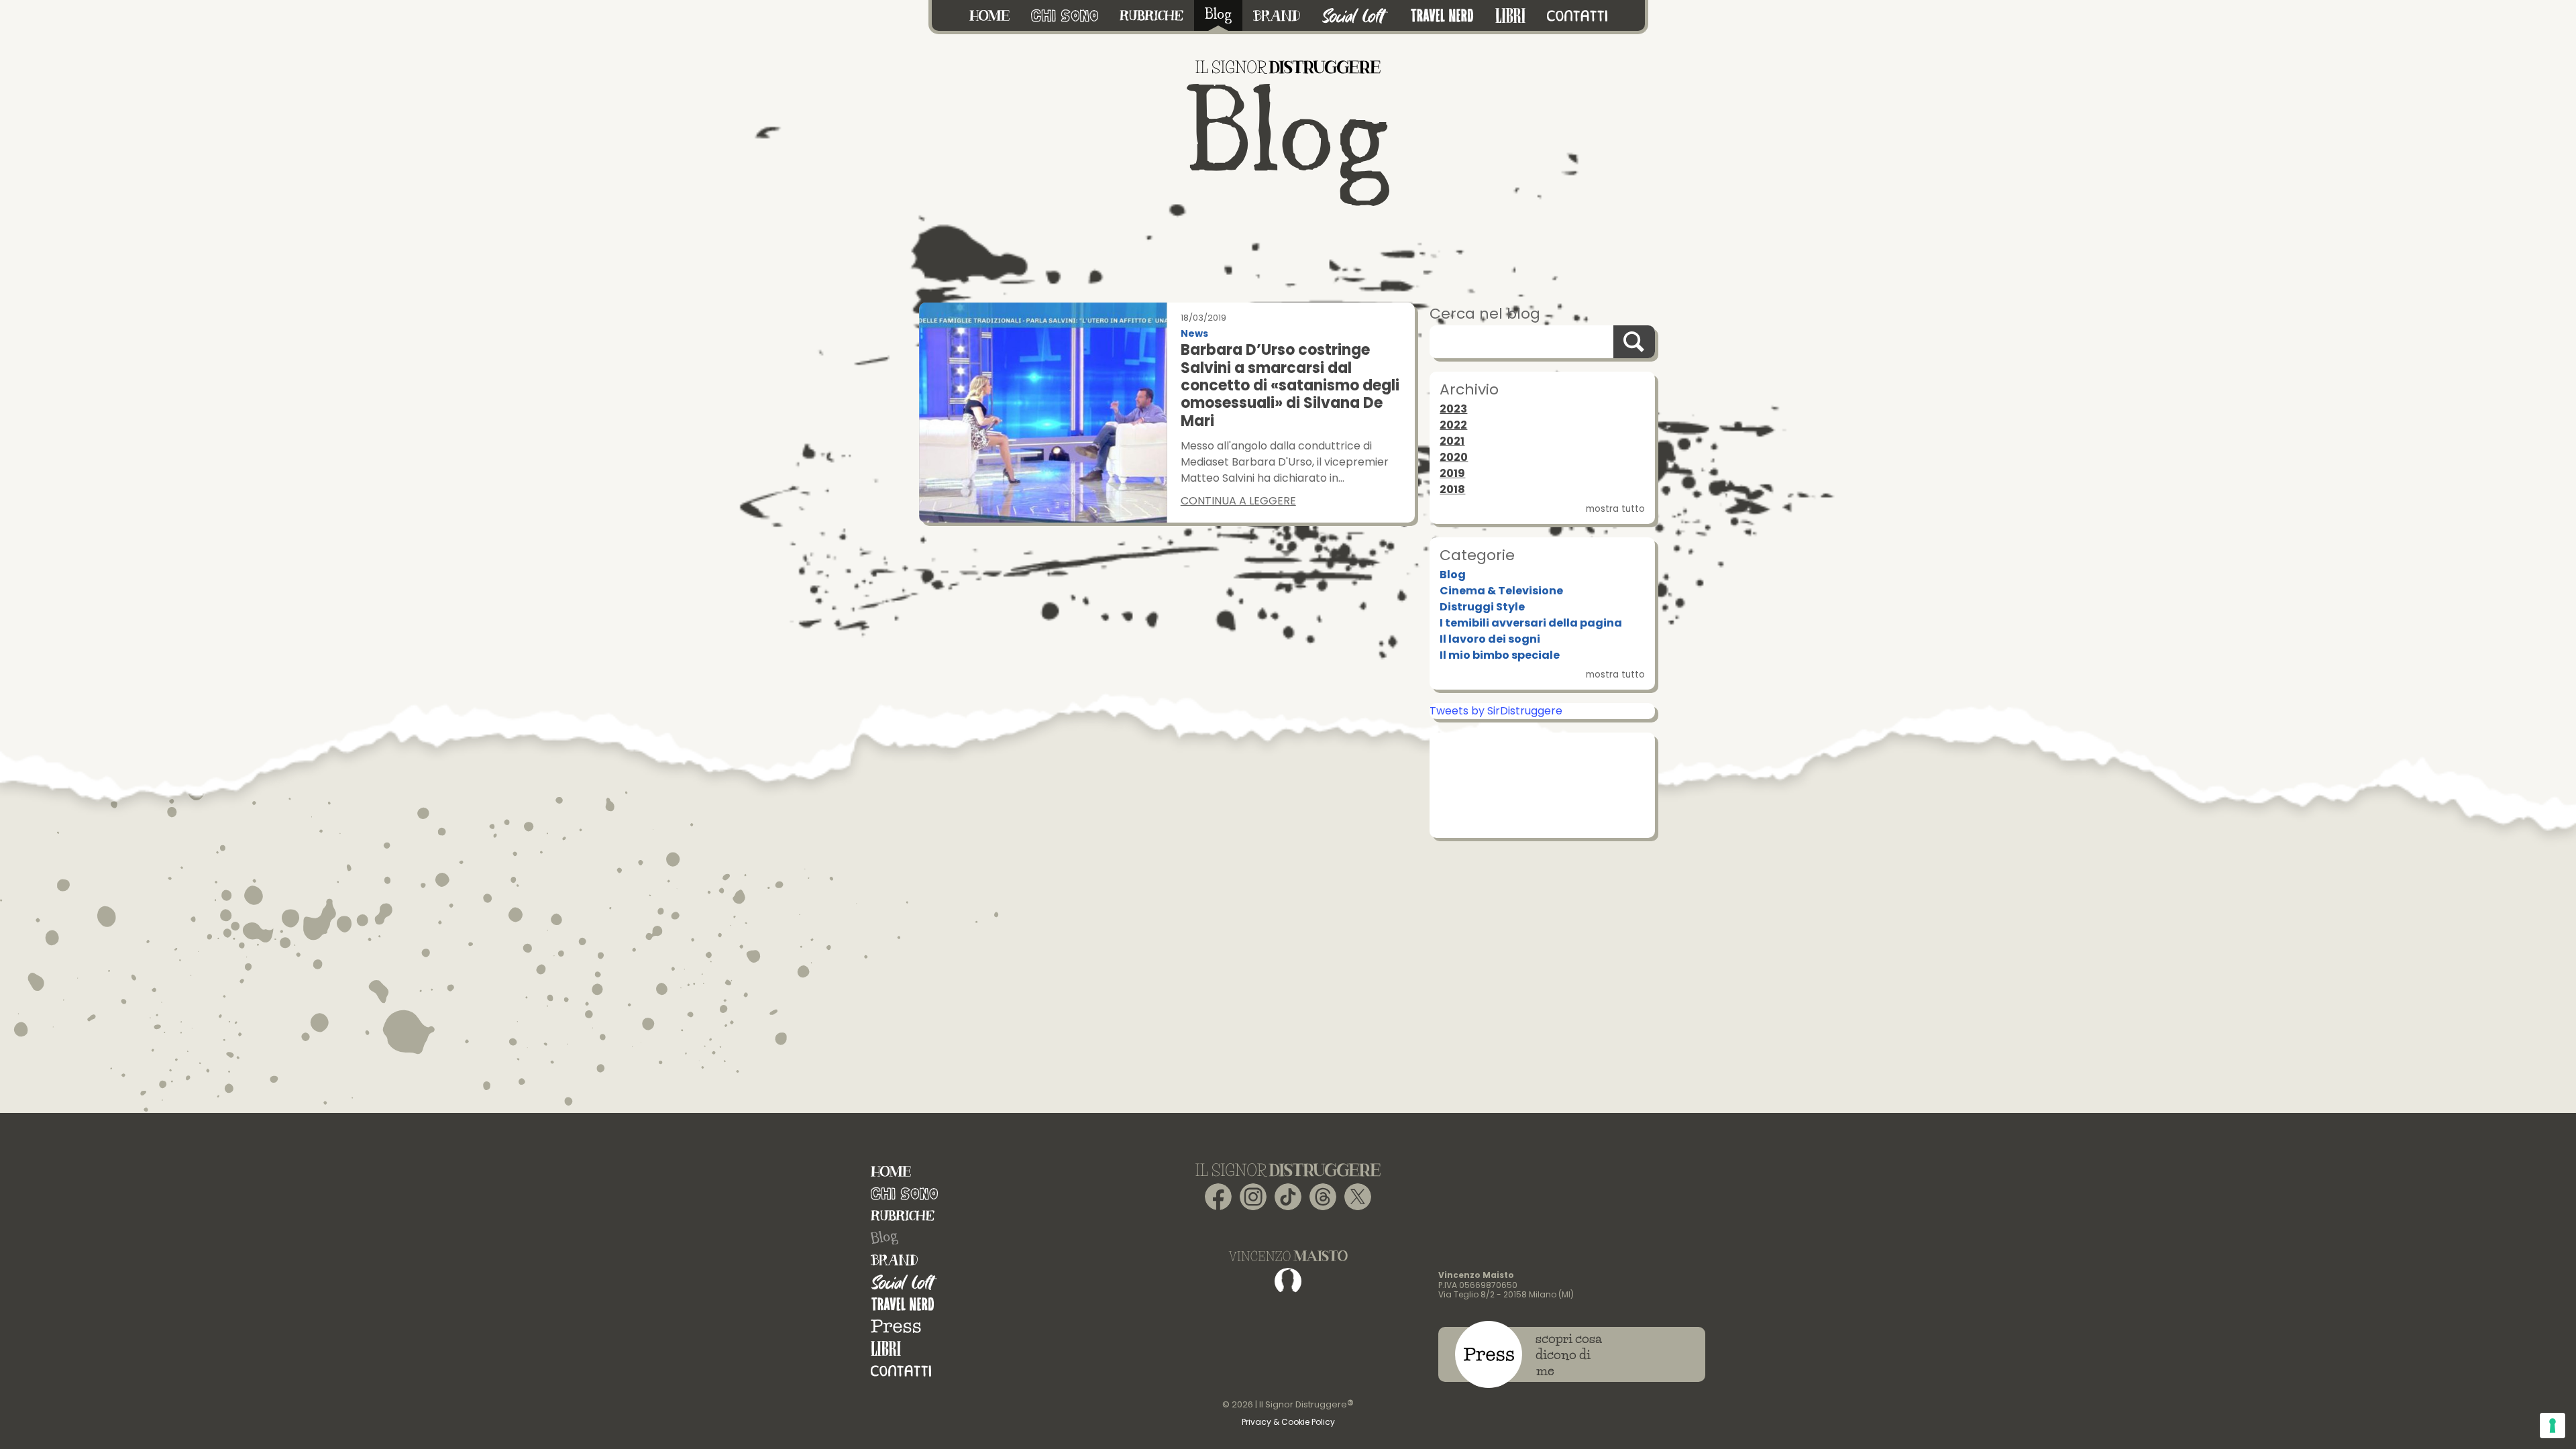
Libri (886, 1349)
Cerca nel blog (1485, 314)
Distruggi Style (1482, 607)
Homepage (891, 1172)
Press (896, 1327)
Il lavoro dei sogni (1490, 639)
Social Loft (904, 1282)
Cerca (1634, 342)
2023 (1453, 409)
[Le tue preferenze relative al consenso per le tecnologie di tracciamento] (2553, 1426)
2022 (1453, 425)
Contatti (901, 1371)
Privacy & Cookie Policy (1288, 1422)
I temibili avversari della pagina (1531, 623)
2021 (1452, 441)
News (1194, 334)
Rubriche (903, 1216)
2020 (1454, 457)
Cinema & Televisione (1501, 591)
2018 (1452, 489)
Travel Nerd (903, 1304)
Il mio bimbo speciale (1500, 655)
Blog (1453, 575)
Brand (894, 1260)
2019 (1452, 473)
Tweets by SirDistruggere (1496, 711)
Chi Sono (904, 1194)
